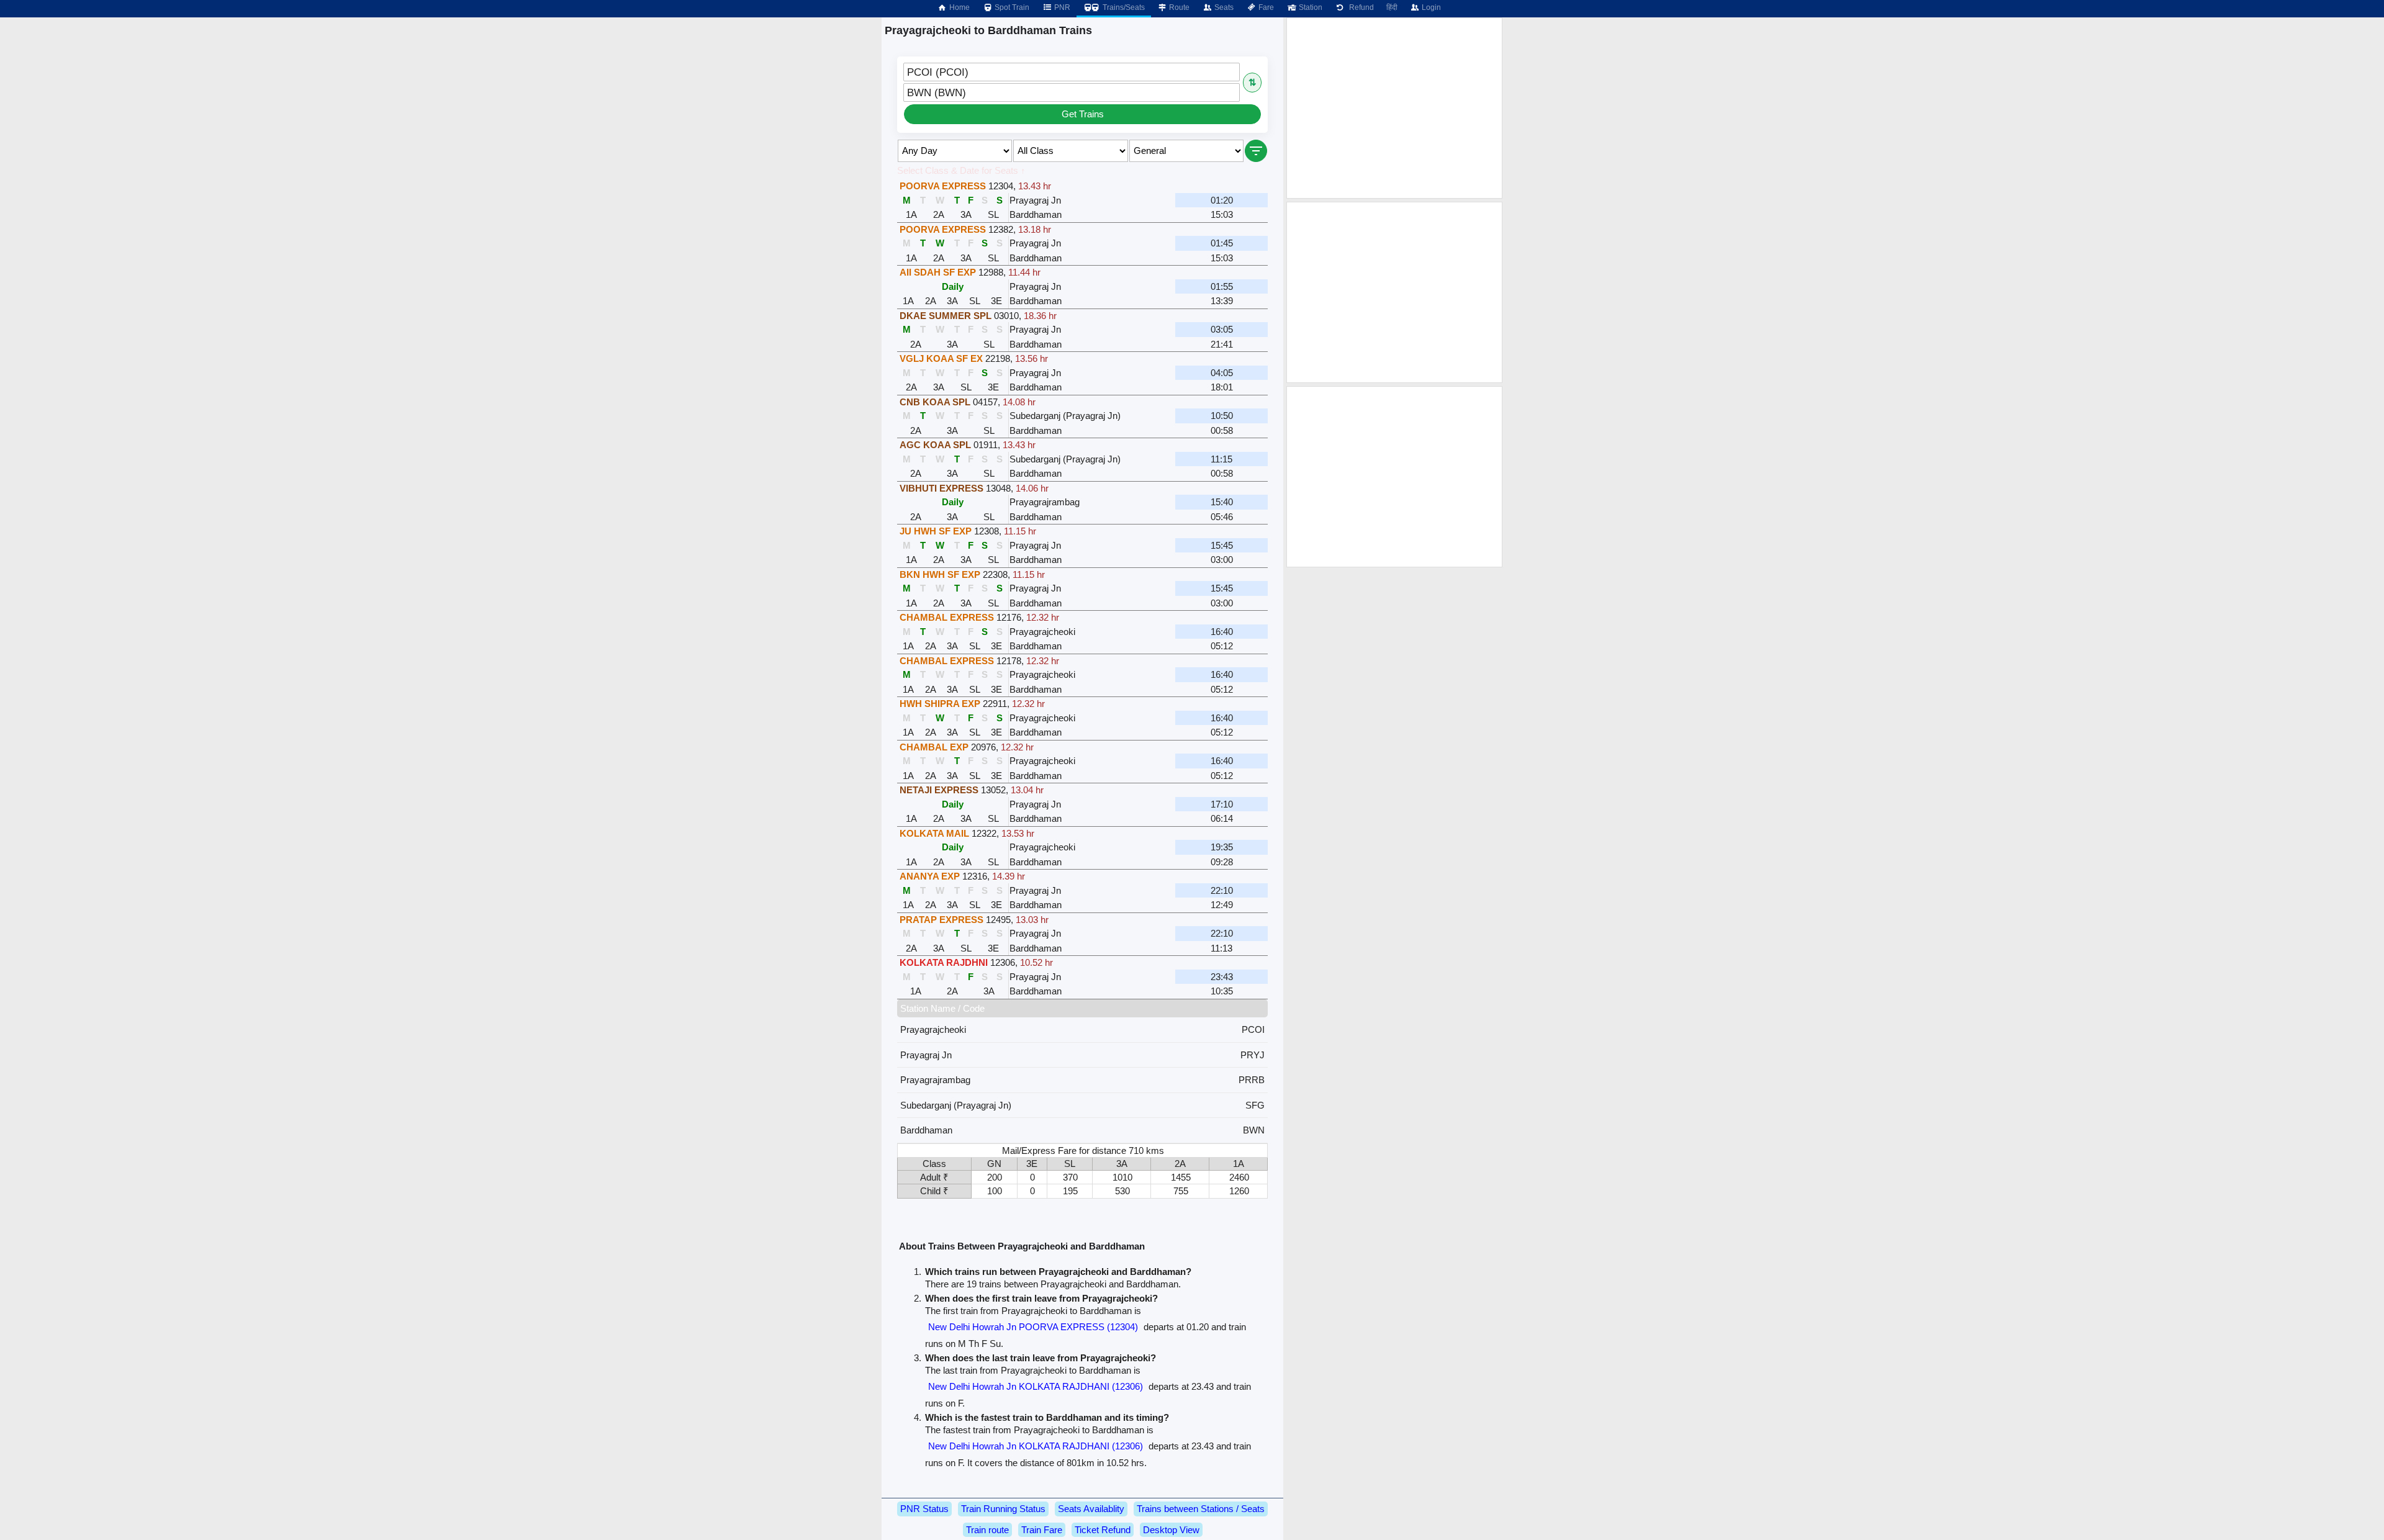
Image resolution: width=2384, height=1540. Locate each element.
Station (1310, 7)
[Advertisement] (1394, 108)
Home (959, 7)
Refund (1360, 7)
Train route (987, 1530)
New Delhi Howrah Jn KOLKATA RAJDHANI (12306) (1036, 1386)
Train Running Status (1003, 1509)
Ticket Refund (1103, 1530)
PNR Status (924, 1509)
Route (1178, 7)
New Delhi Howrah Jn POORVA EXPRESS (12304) (1033, 1327)
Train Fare (1042, 1530)
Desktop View (1171, 1530)
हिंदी (1392, 7)
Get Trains (1083, 114)
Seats (1223, 7)
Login (1430, 7)
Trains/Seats (1123, 7)
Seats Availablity (1091, 1509)
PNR (1061, 7)
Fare (1265, 7)
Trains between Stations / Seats (1201, 1509)
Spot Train (1011, 7)
